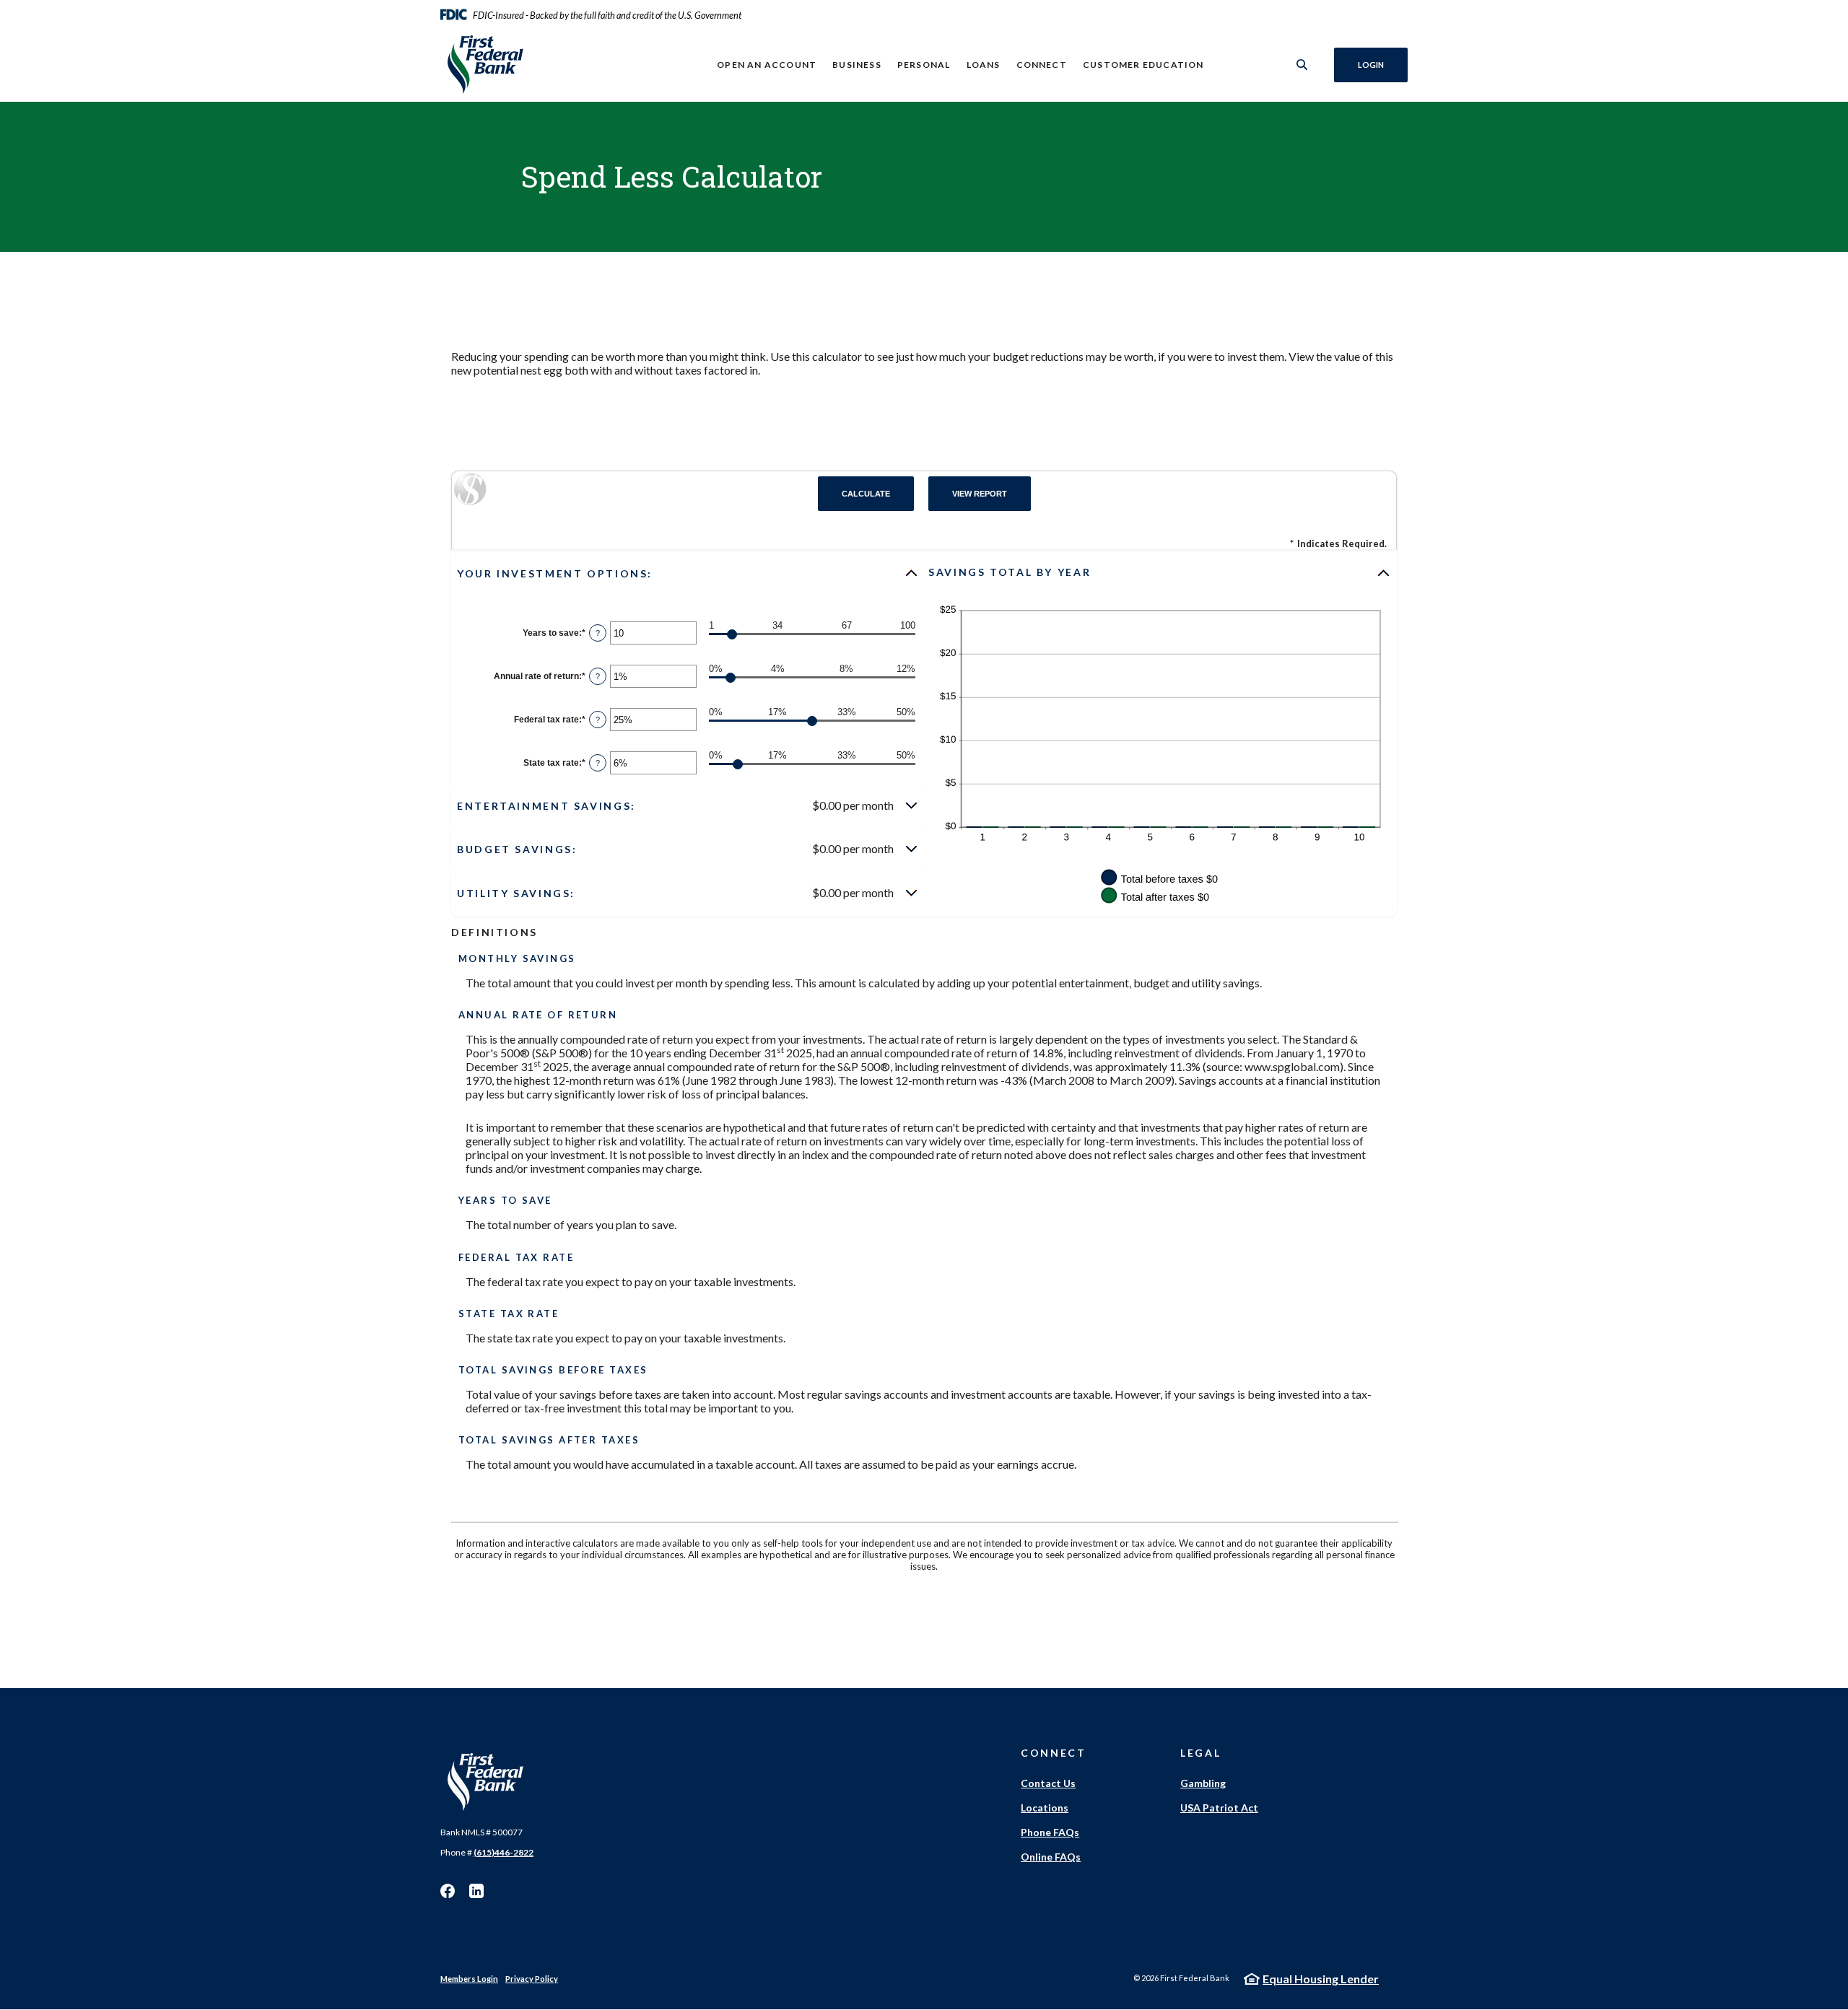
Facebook (448, 1891)
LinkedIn (476, 1891)
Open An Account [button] (767, 65)
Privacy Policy (532, 1979)
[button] (688, 573)
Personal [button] (924, 65)
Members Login (469, 1979)
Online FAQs (1051, 1857)
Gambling (1203, 1783)
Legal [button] (1200, 1753)
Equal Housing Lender (1321, 1979)
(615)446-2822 (504, 1852)
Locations (1045, 1808)
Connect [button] (1042, 65)
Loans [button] (984, 65)
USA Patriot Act (1219, 1808)
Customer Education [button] (1143, 65)
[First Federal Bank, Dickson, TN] (535, 65)
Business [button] (857, 65)
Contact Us (1048, 1783)
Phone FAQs (1050, 1832)
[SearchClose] (1302, 65)
